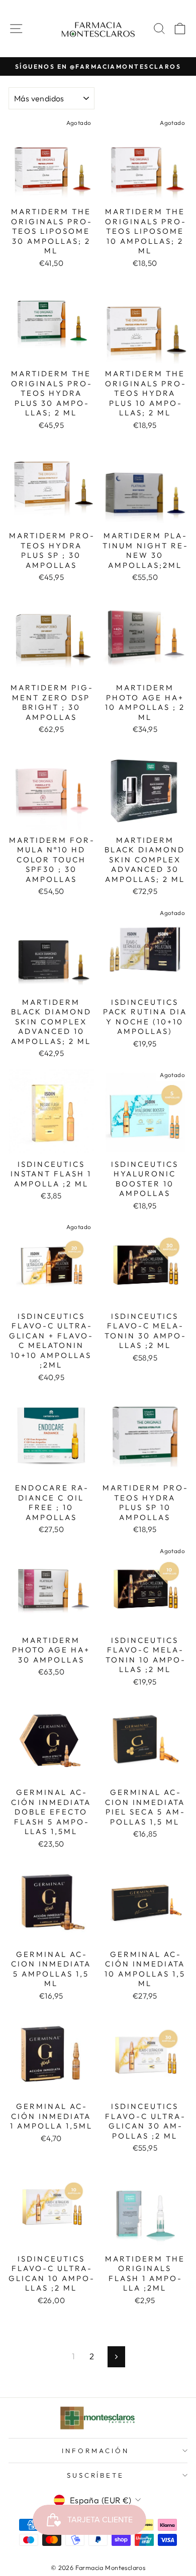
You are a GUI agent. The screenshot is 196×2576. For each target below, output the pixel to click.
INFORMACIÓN (95, 2451)
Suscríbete (96, 2475)
